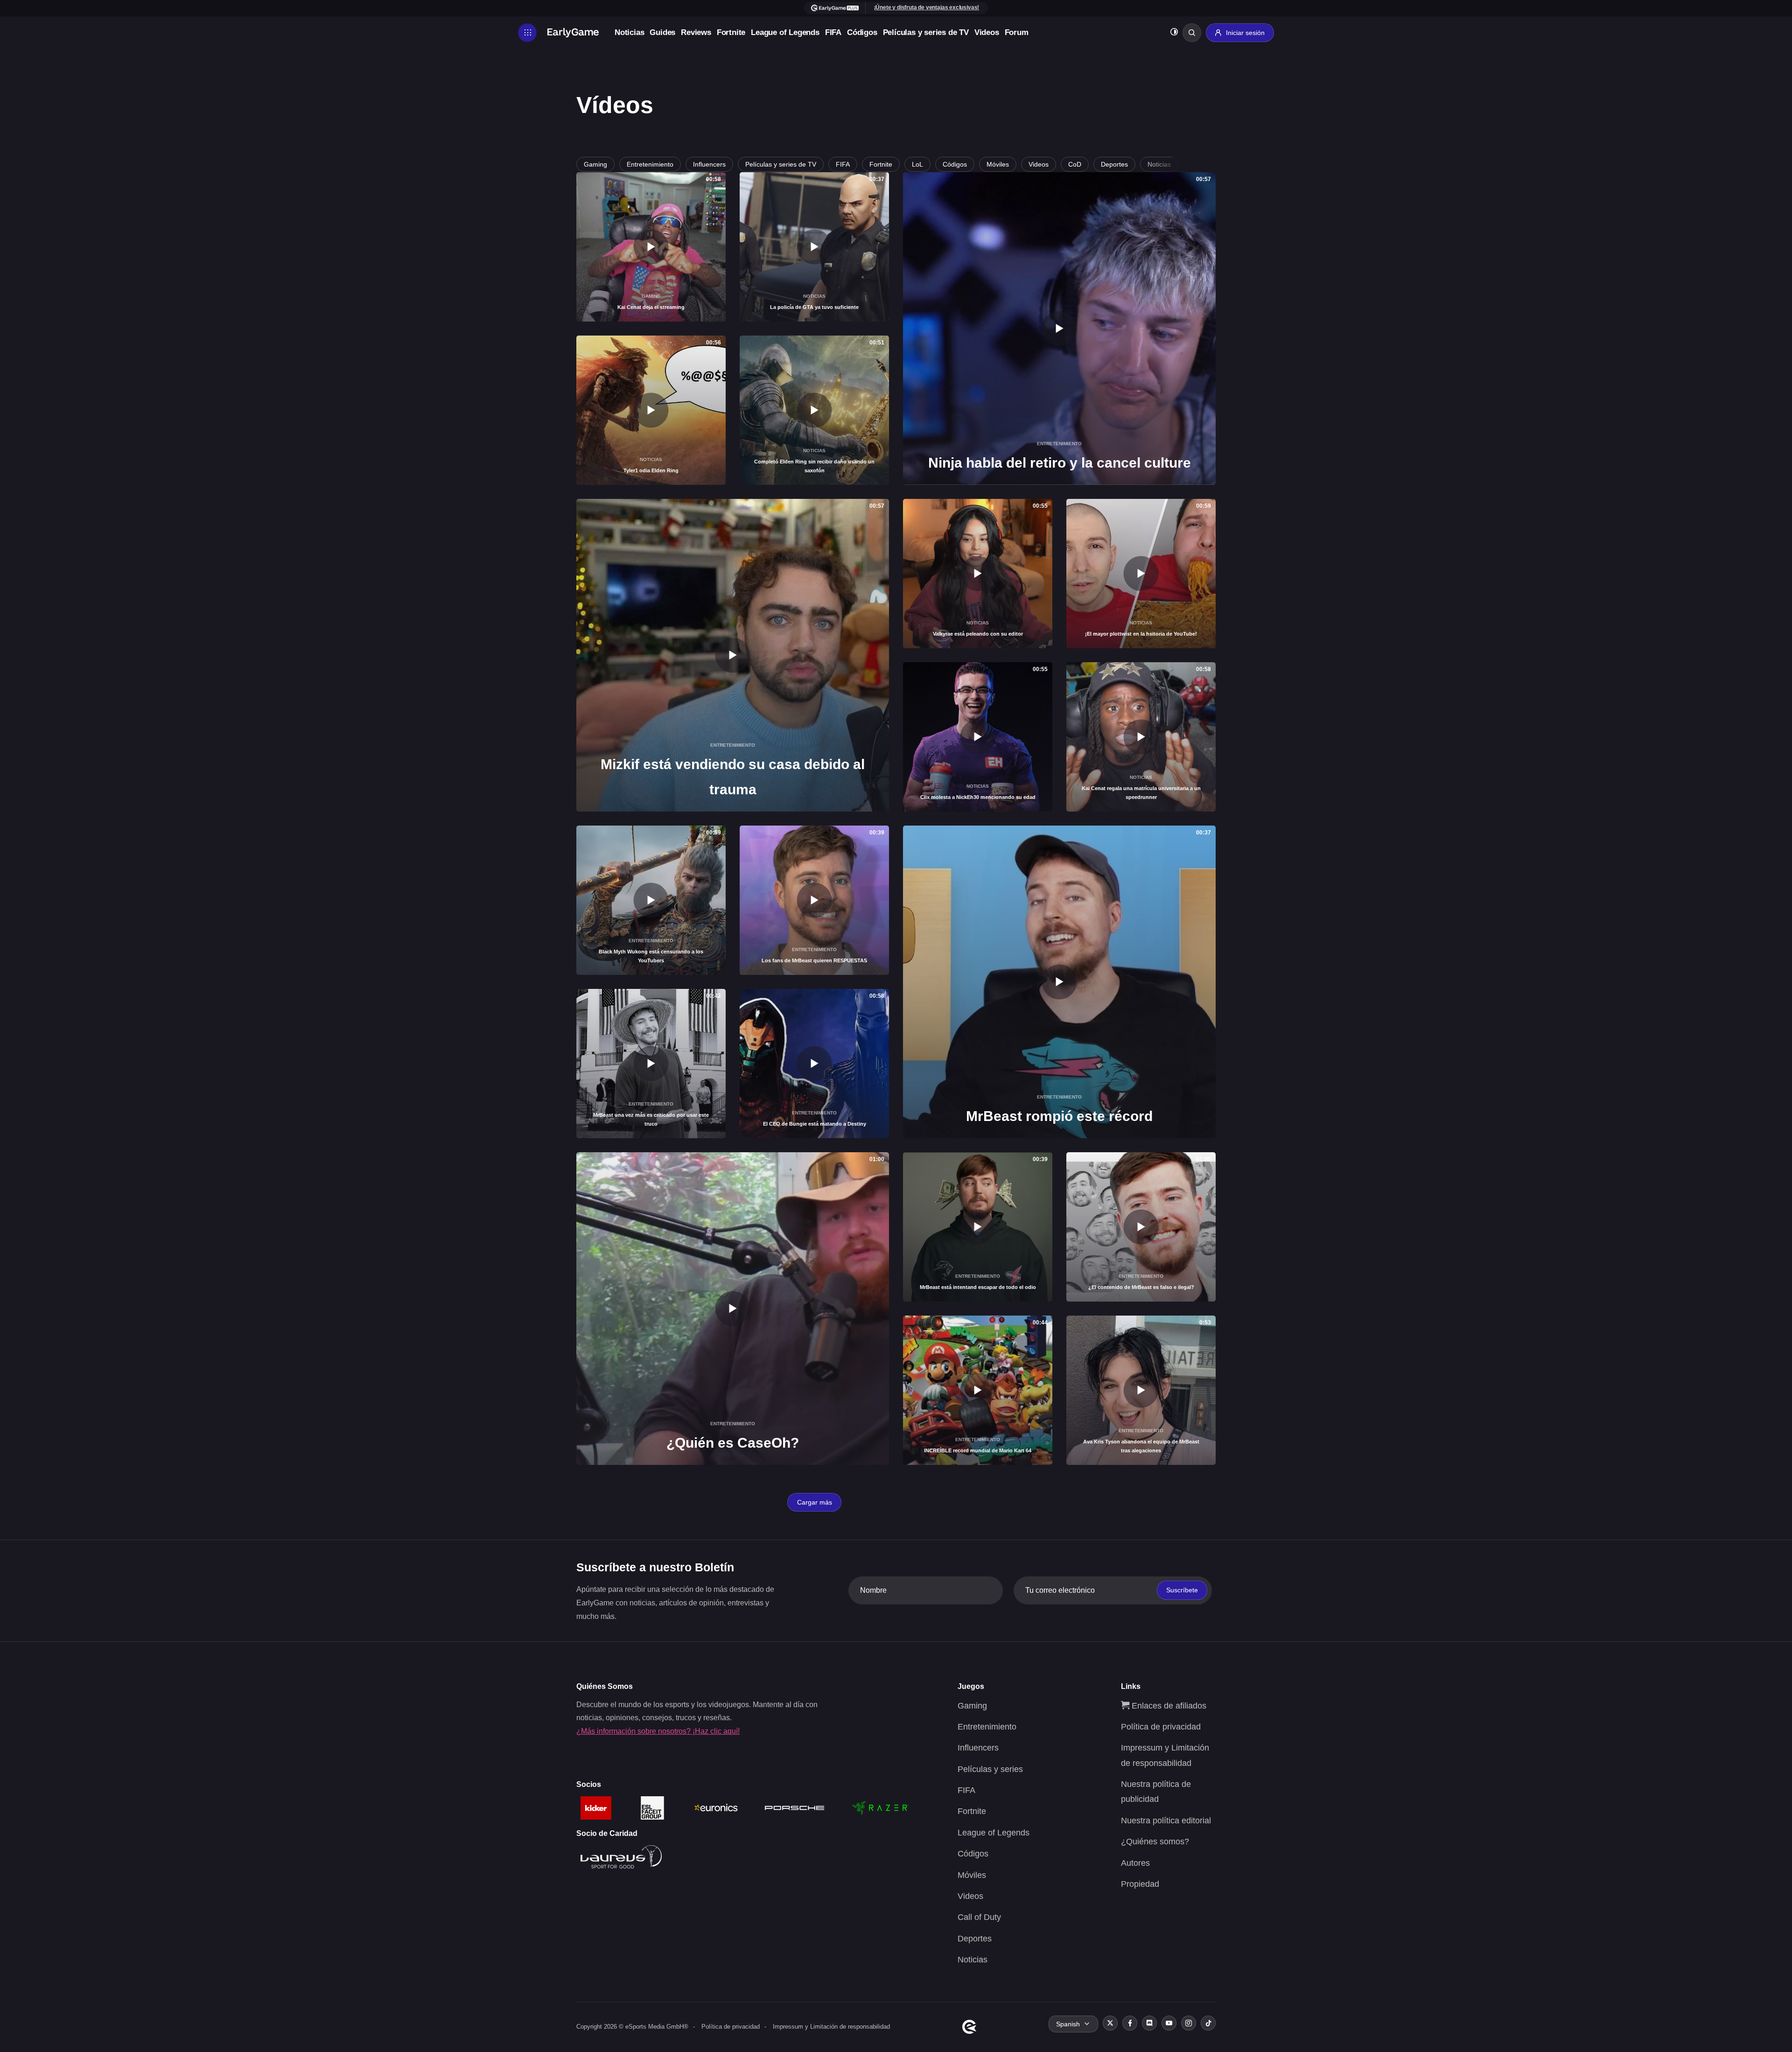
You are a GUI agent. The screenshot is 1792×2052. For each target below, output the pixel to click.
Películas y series (990, 1769)
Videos (987, 32)
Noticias (629, 32)
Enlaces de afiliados (1168, 1706)
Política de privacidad (1161, 1727)
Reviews (696, 32)
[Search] (1192, 33)
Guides (662, 32)
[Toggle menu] (527, 33)
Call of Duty (979, 1917)
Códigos (862, 32)
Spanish (1068, 2024)
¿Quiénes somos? (1155, 1842)
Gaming (595, 164)
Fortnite (731, 32)
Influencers (709, 164)
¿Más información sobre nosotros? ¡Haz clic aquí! (658, 1731)
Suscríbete (1182, 1590)
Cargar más (815, 1502)
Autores (1135, 1863)
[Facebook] (1130, 2023)
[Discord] (1149, 2023)
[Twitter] (1110, 2023)
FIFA (833, 32)
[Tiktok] (1208, 2023)
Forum (1017, 32)
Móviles (998, 164)
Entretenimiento (650, 164)
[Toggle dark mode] (1174, 33)
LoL (917, 164)
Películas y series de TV (926, 32)
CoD (1075, 164)
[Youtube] (1169, 2023)
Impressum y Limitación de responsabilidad (831, 2027)
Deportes (1114, 164)
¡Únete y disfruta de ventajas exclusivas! (927, 7)
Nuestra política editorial (1166, 1821)
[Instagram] (1189, 2023)
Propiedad (1140, 1884)
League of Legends (785, 32)
